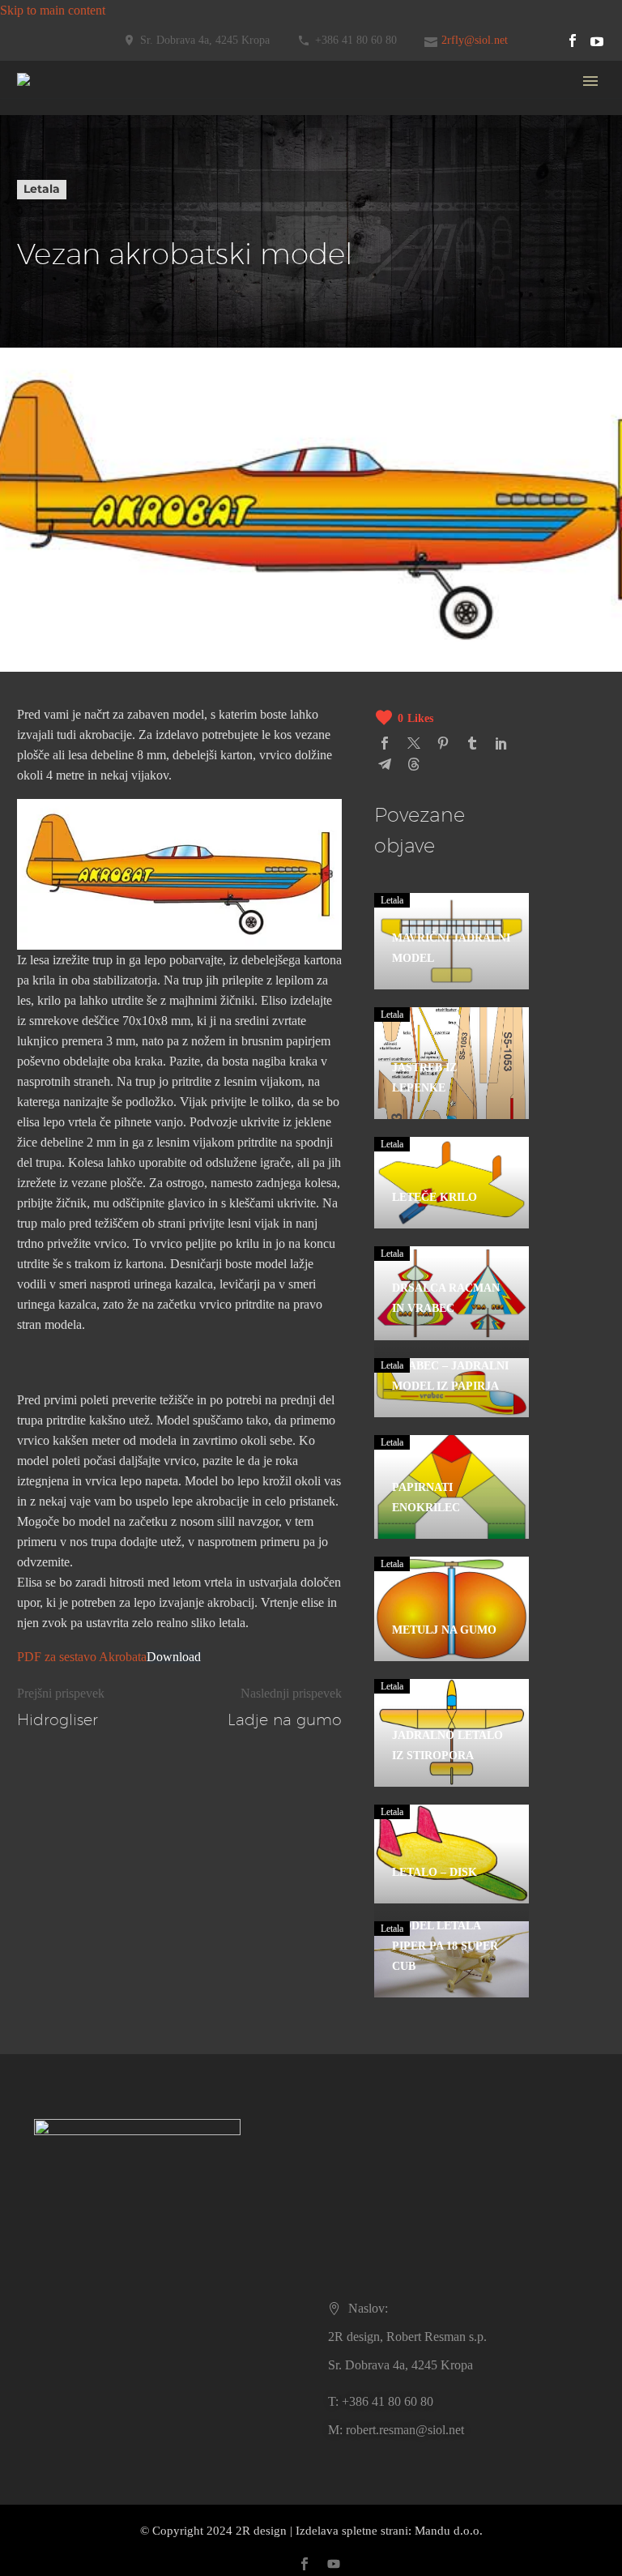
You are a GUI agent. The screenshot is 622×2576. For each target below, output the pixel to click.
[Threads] (414, 764)
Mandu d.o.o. (449, 2531)
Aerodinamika (296, 286)
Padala (277, 529)
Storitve (280, 225)
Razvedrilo (288, 650)
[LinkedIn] (501, 743)
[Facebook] (573, 41)
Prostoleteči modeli (309, 144)
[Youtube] (597, 41)
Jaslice (277, 630)
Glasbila (281, 590)
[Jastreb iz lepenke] (451, 1063)
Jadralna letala (296, 691)
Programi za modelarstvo (324, 326)
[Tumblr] (472, 743)
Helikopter (287, 508)
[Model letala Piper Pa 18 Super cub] (451, 1959)
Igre (270, 610)
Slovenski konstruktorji (319, 731)
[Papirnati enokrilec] (451, 1487)
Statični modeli (298, 124)
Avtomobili (289, 468)
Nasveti (279, 306)
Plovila (278, 427)
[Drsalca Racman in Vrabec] (451, 1293)
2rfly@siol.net (475, 40)
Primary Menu (590, 81)
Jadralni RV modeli (309, 164)
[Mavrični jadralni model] (451, 941)
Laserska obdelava (307, 245)
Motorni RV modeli (310, 184)
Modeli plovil (294, 205)
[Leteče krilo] (451, 1183)
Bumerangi (288, 569)
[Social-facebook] (305, 2564)
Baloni (277, 549)
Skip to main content (53, 10)
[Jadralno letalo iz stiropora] (451, 1733)
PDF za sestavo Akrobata (82, 1657)
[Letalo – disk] (451, 1854)
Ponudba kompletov (311, 103)
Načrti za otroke (301, 387)
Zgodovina (288, 671)
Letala (276, 407)
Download (174, 1657)
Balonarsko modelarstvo (322, 752)
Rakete (278, 488)
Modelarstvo (292, 265)
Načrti (276, 346)
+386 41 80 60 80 (356, 40)
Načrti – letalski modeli (319, 367)
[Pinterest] (443, 743)
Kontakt (281, 772)
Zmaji (275, 448)
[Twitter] (414, 743)
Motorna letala (297, 711)
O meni (279, 792)
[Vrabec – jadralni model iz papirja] (451, 1388)
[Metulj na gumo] (451, 1609)
